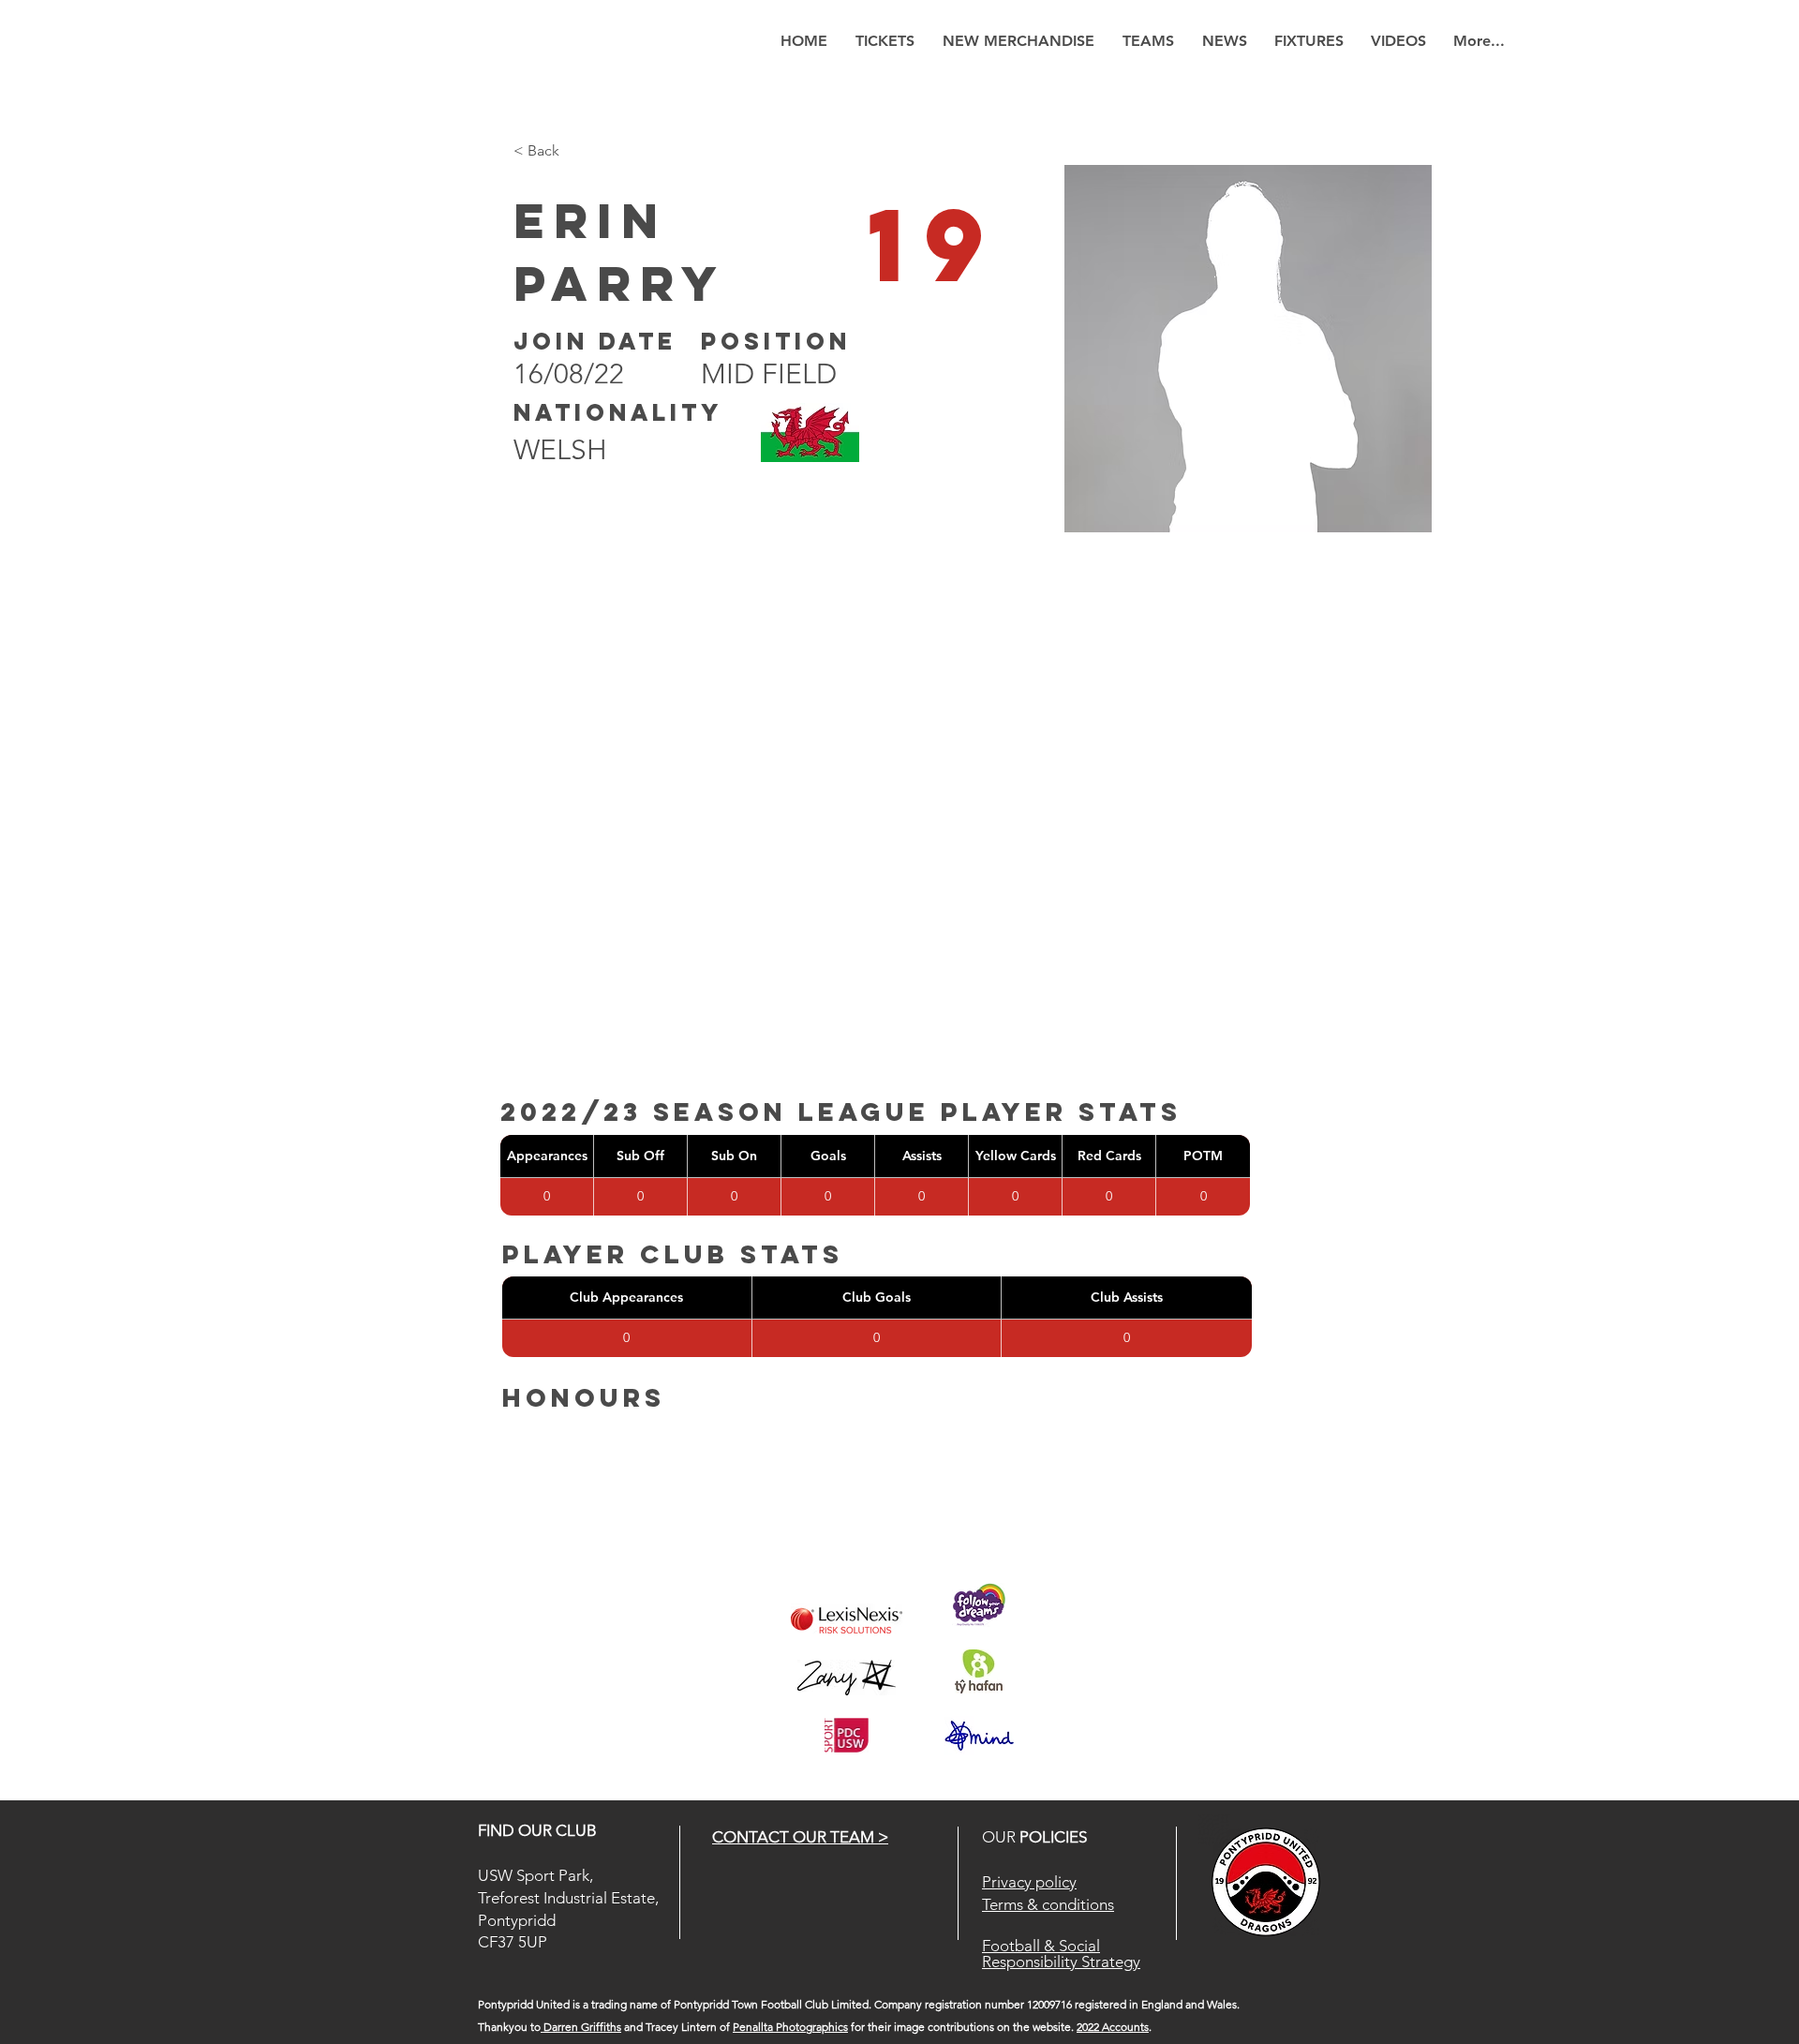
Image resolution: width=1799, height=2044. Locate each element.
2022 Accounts (1113, 2027)
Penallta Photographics (790, 2027)
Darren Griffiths (581, 2027)
